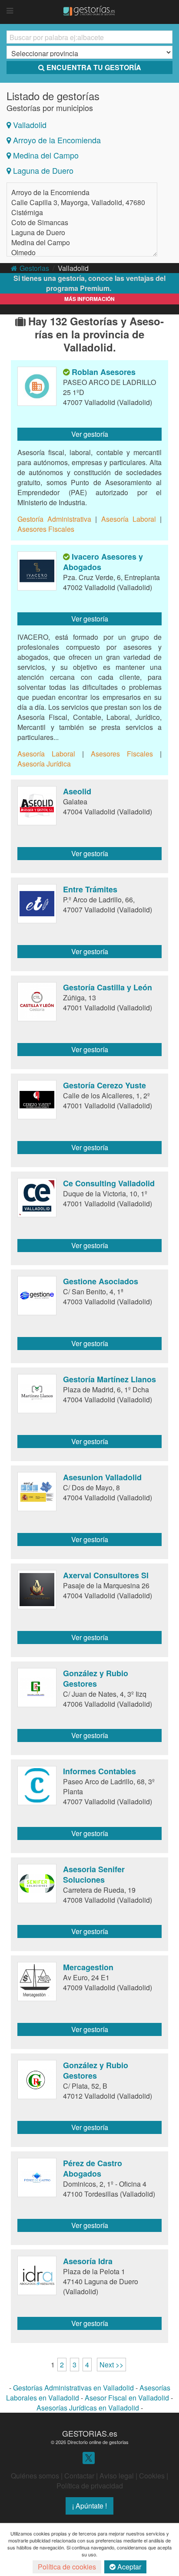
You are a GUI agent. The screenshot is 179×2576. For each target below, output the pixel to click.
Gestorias (34, 268)
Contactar (79, 2476)
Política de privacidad (90, 2486)
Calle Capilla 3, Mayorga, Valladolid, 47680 (78, 202)
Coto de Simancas (40, 222)
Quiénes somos (35, 2476)
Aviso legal (117, 2476)
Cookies (152, 2476)
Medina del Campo (46, 155)
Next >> (111, 2365)
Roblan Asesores (104, 372)
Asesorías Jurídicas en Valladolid (88, 2408)
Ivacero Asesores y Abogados (103, 562)
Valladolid (30, 125)
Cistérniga (27, 212)
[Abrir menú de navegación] (10, 11)
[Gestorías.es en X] (89, 2457)
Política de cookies (67, 2567)
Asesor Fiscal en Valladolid (127, 2398)
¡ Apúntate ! (89, 2506)
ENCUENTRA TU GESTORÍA (94, 67)
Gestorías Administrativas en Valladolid (73, 2388)
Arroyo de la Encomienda (57, 140)
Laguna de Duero (43, 170)
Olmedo (23, 252)
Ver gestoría (90, 434)
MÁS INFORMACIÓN (89, 299)
